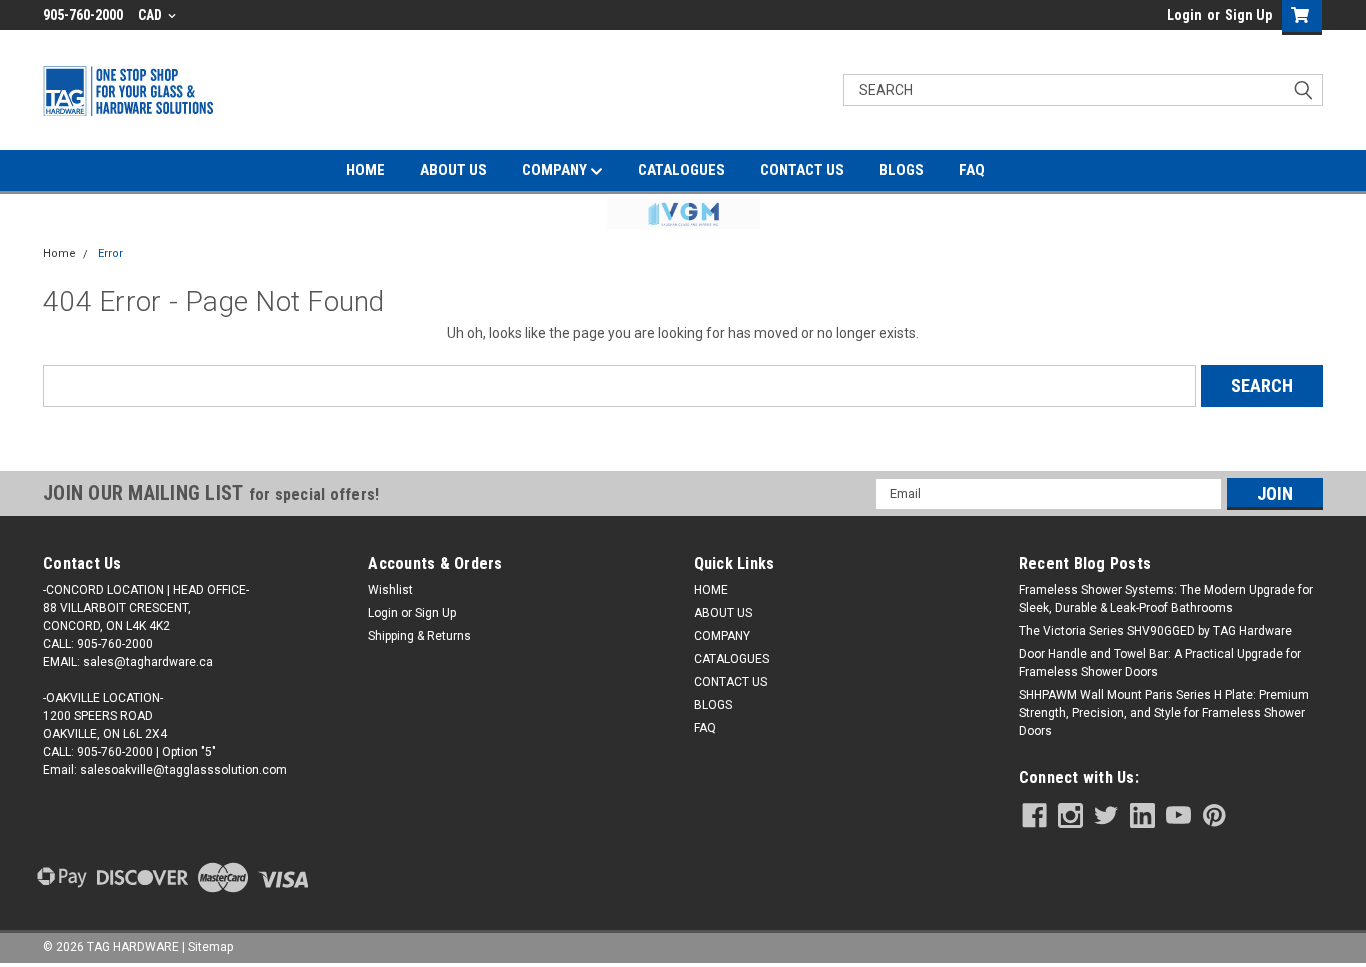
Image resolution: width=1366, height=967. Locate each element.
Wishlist (390, 590)
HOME (365, 170)
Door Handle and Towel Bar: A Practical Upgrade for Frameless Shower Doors (1160, 663)
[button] (683, 214)
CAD (151, 15)
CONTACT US (802, 170)
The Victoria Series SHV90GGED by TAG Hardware (1155, 631)
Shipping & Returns (419, 636)
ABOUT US (453, 170)
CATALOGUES (681, 170)
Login (1184, 15)
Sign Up (1248, 15)
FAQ (972, 170)
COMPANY (556, 170)
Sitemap (210, 947)
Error (110, 253)
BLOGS (901, 170)
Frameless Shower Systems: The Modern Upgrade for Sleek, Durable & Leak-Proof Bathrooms (1166, 599)
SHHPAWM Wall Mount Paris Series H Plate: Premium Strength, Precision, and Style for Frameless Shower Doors (1164, 713)
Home (59, 253)
